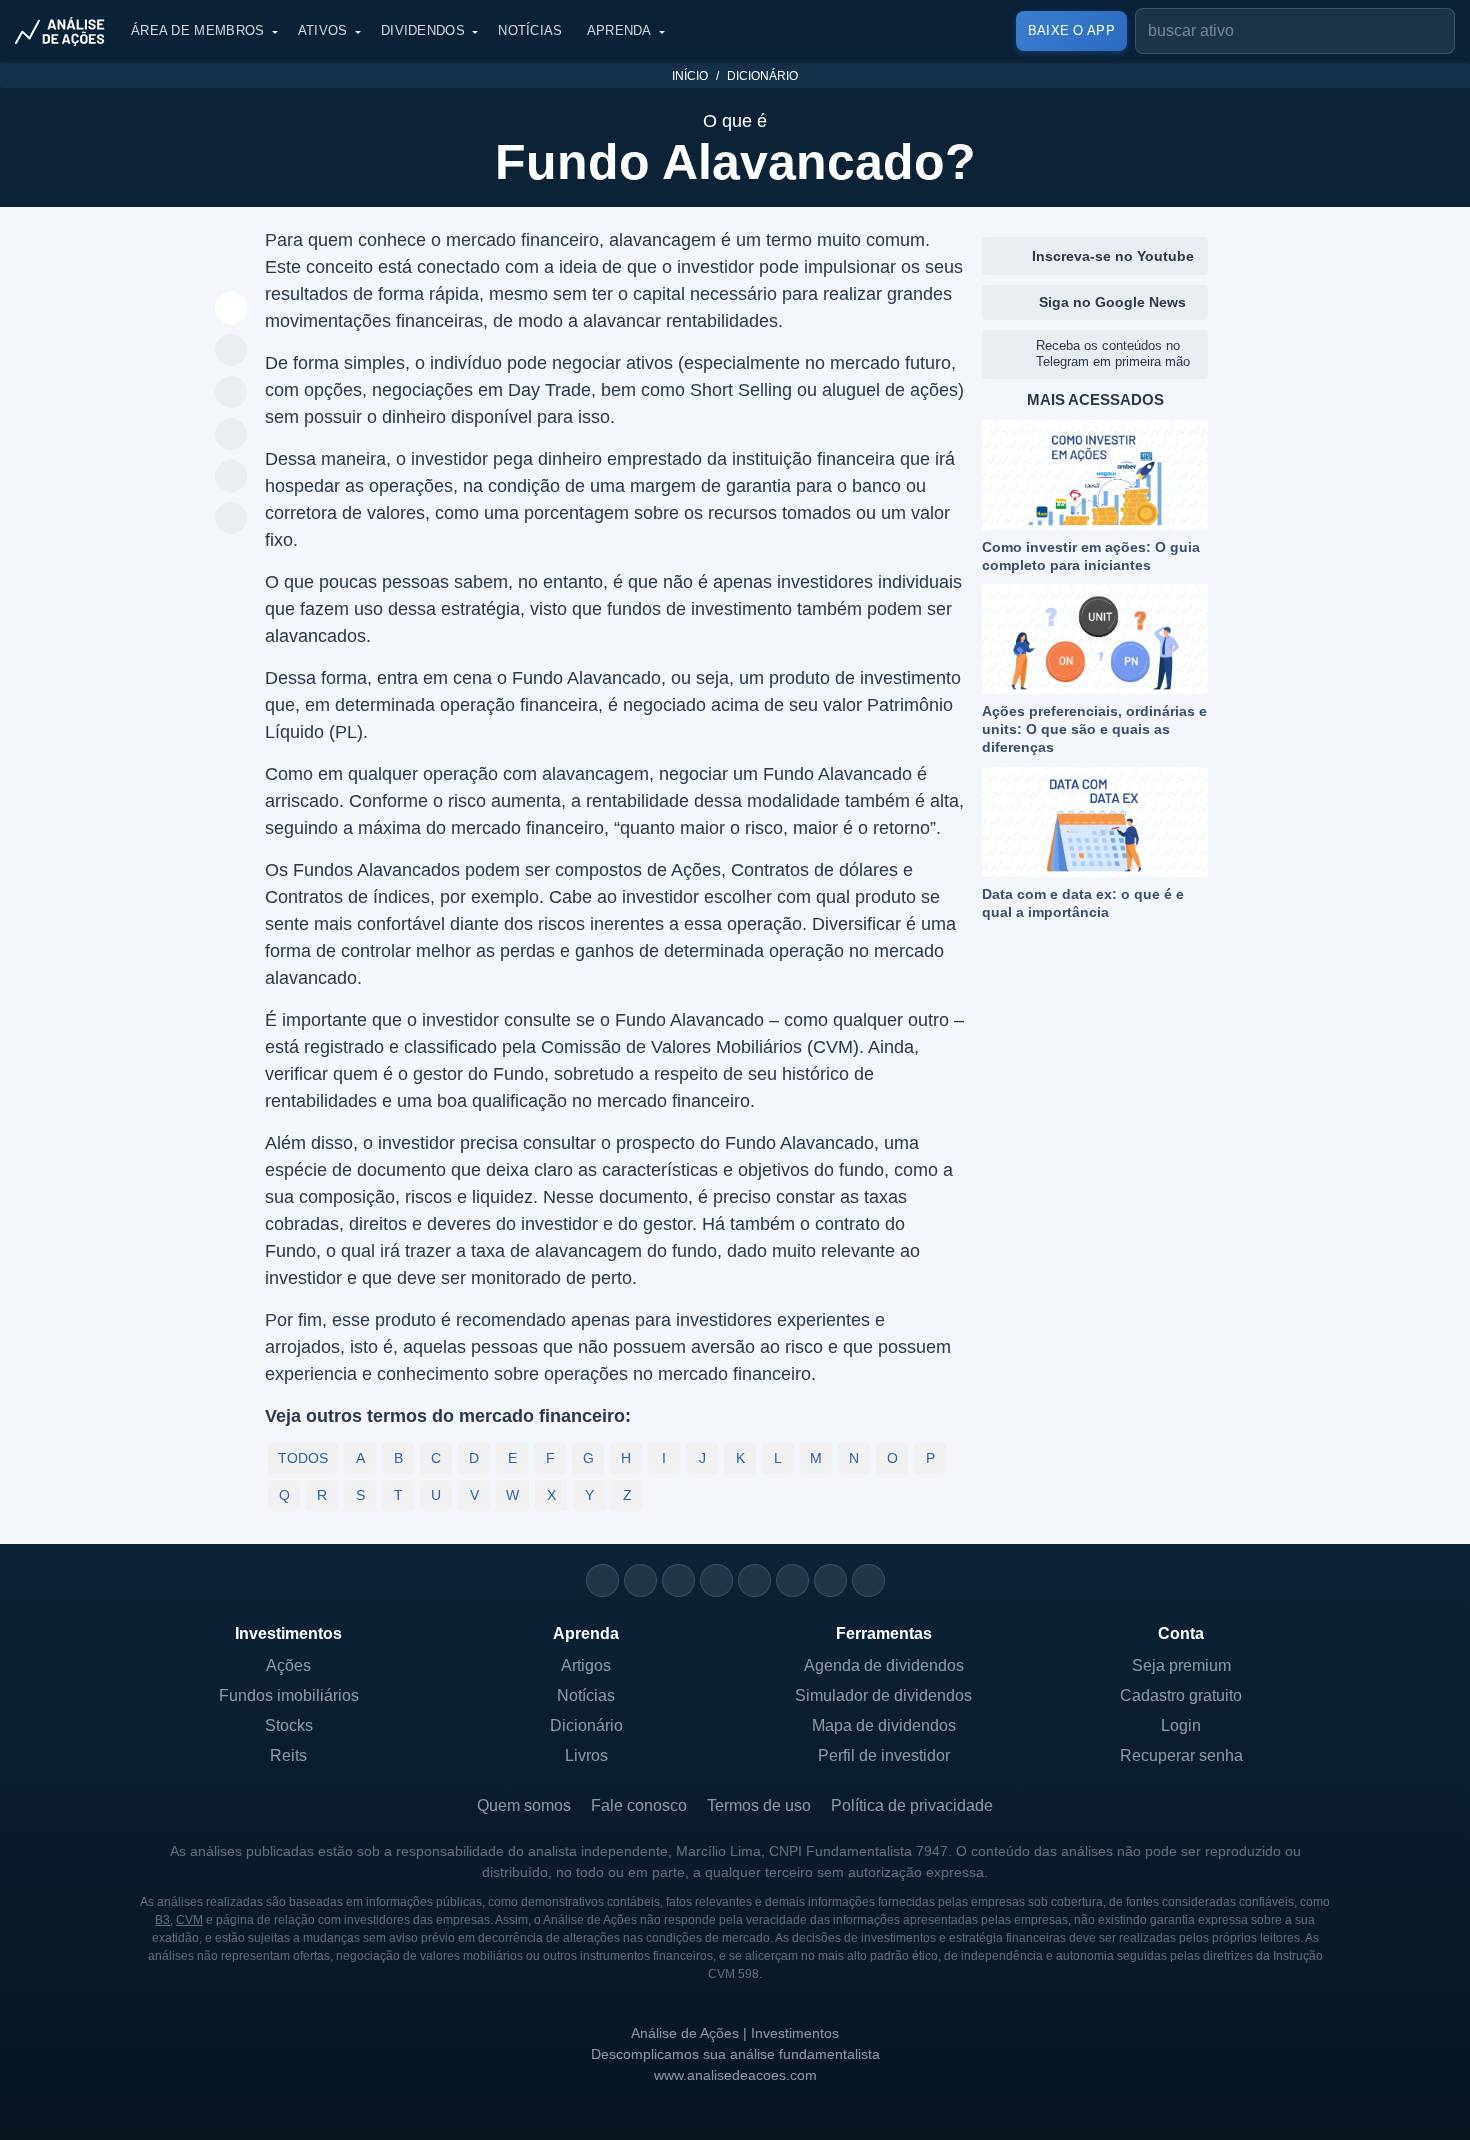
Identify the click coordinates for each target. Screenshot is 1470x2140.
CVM (189, 1920)
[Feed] (830, 1580)
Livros (586, 1755)
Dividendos (423, 30)
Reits (288, 1755)
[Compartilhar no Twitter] (231, 477)
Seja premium (1181, 1665)
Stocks (289, 1725)
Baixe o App (1071, 30)
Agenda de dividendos (884, 1665)
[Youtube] (754, 1580)
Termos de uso (759, 1805)
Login (1181, 1725)
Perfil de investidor (884, 1755)
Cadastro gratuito (1181, 1695)
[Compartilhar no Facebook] (231, 435)
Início (690, 76)
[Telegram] (716, 1580)
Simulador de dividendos (883, 1695)
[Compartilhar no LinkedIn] (231, 519)
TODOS (303, 1458)
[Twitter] (678, 1580)
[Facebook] (640, 1580)
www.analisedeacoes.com (735, 2075)
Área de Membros (198, 30)
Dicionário (762, 76)
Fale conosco (639, 1805)
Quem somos (524, 1805)
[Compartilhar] (231, 309)
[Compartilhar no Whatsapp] (231, 351)
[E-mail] (868, 1580)
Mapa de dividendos (884, 1725)
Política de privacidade (912, 1805)
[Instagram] (602, 1580)
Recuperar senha (1181, 1755)
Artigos (586, 1665)
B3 (162, 1920)
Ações (288, 1665)
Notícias (530, 30)
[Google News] (792, 1580)
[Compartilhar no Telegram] (231, 393)
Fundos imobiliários (289, 1695)
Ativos (323, 30)
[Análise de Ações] (66, 31)
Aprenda (619, 30)
